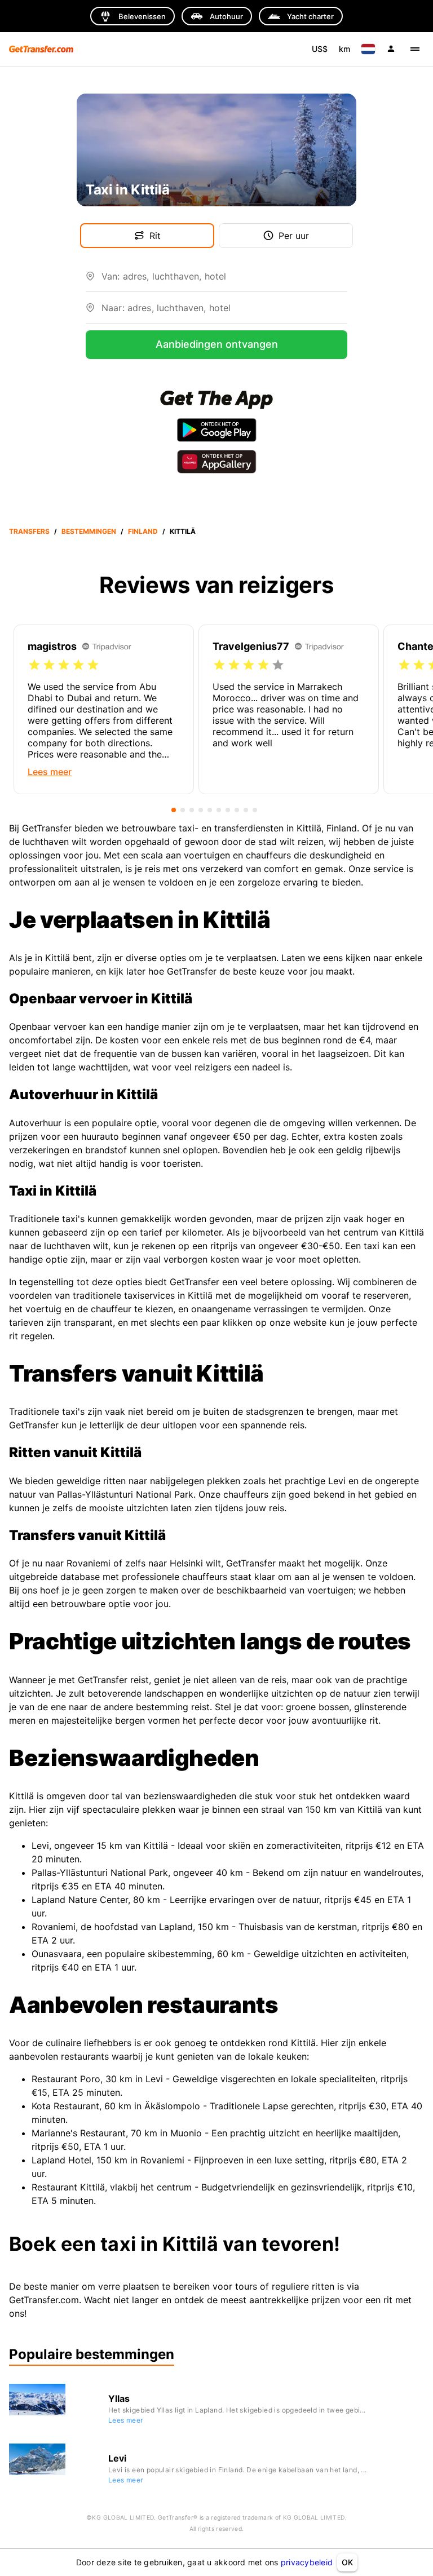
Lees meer (126, 2420)
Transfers (29, 531)
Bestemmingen (89, 531)
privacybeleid (307, 2562)
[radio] (34, 665)
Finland (143, 531)
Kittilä (183, 531)
